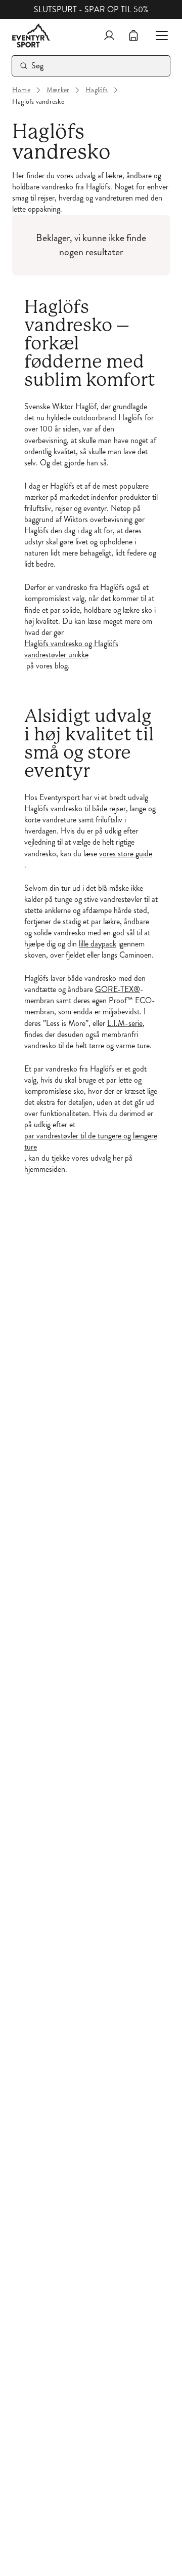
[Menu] (158, 35)
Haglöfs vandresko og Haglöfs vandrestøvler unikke (71, 649)
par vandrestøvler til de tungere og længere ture (91, 1141)
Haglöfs (97, 90)
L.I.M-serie (125, 1023)
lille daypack (98, 944)
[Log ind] (109, 35)
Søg (38, 66)
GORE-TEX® (118, 989)
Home (21, 90)
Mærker (58, 90)
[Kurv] (133, 35)
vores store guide (126, 854)
